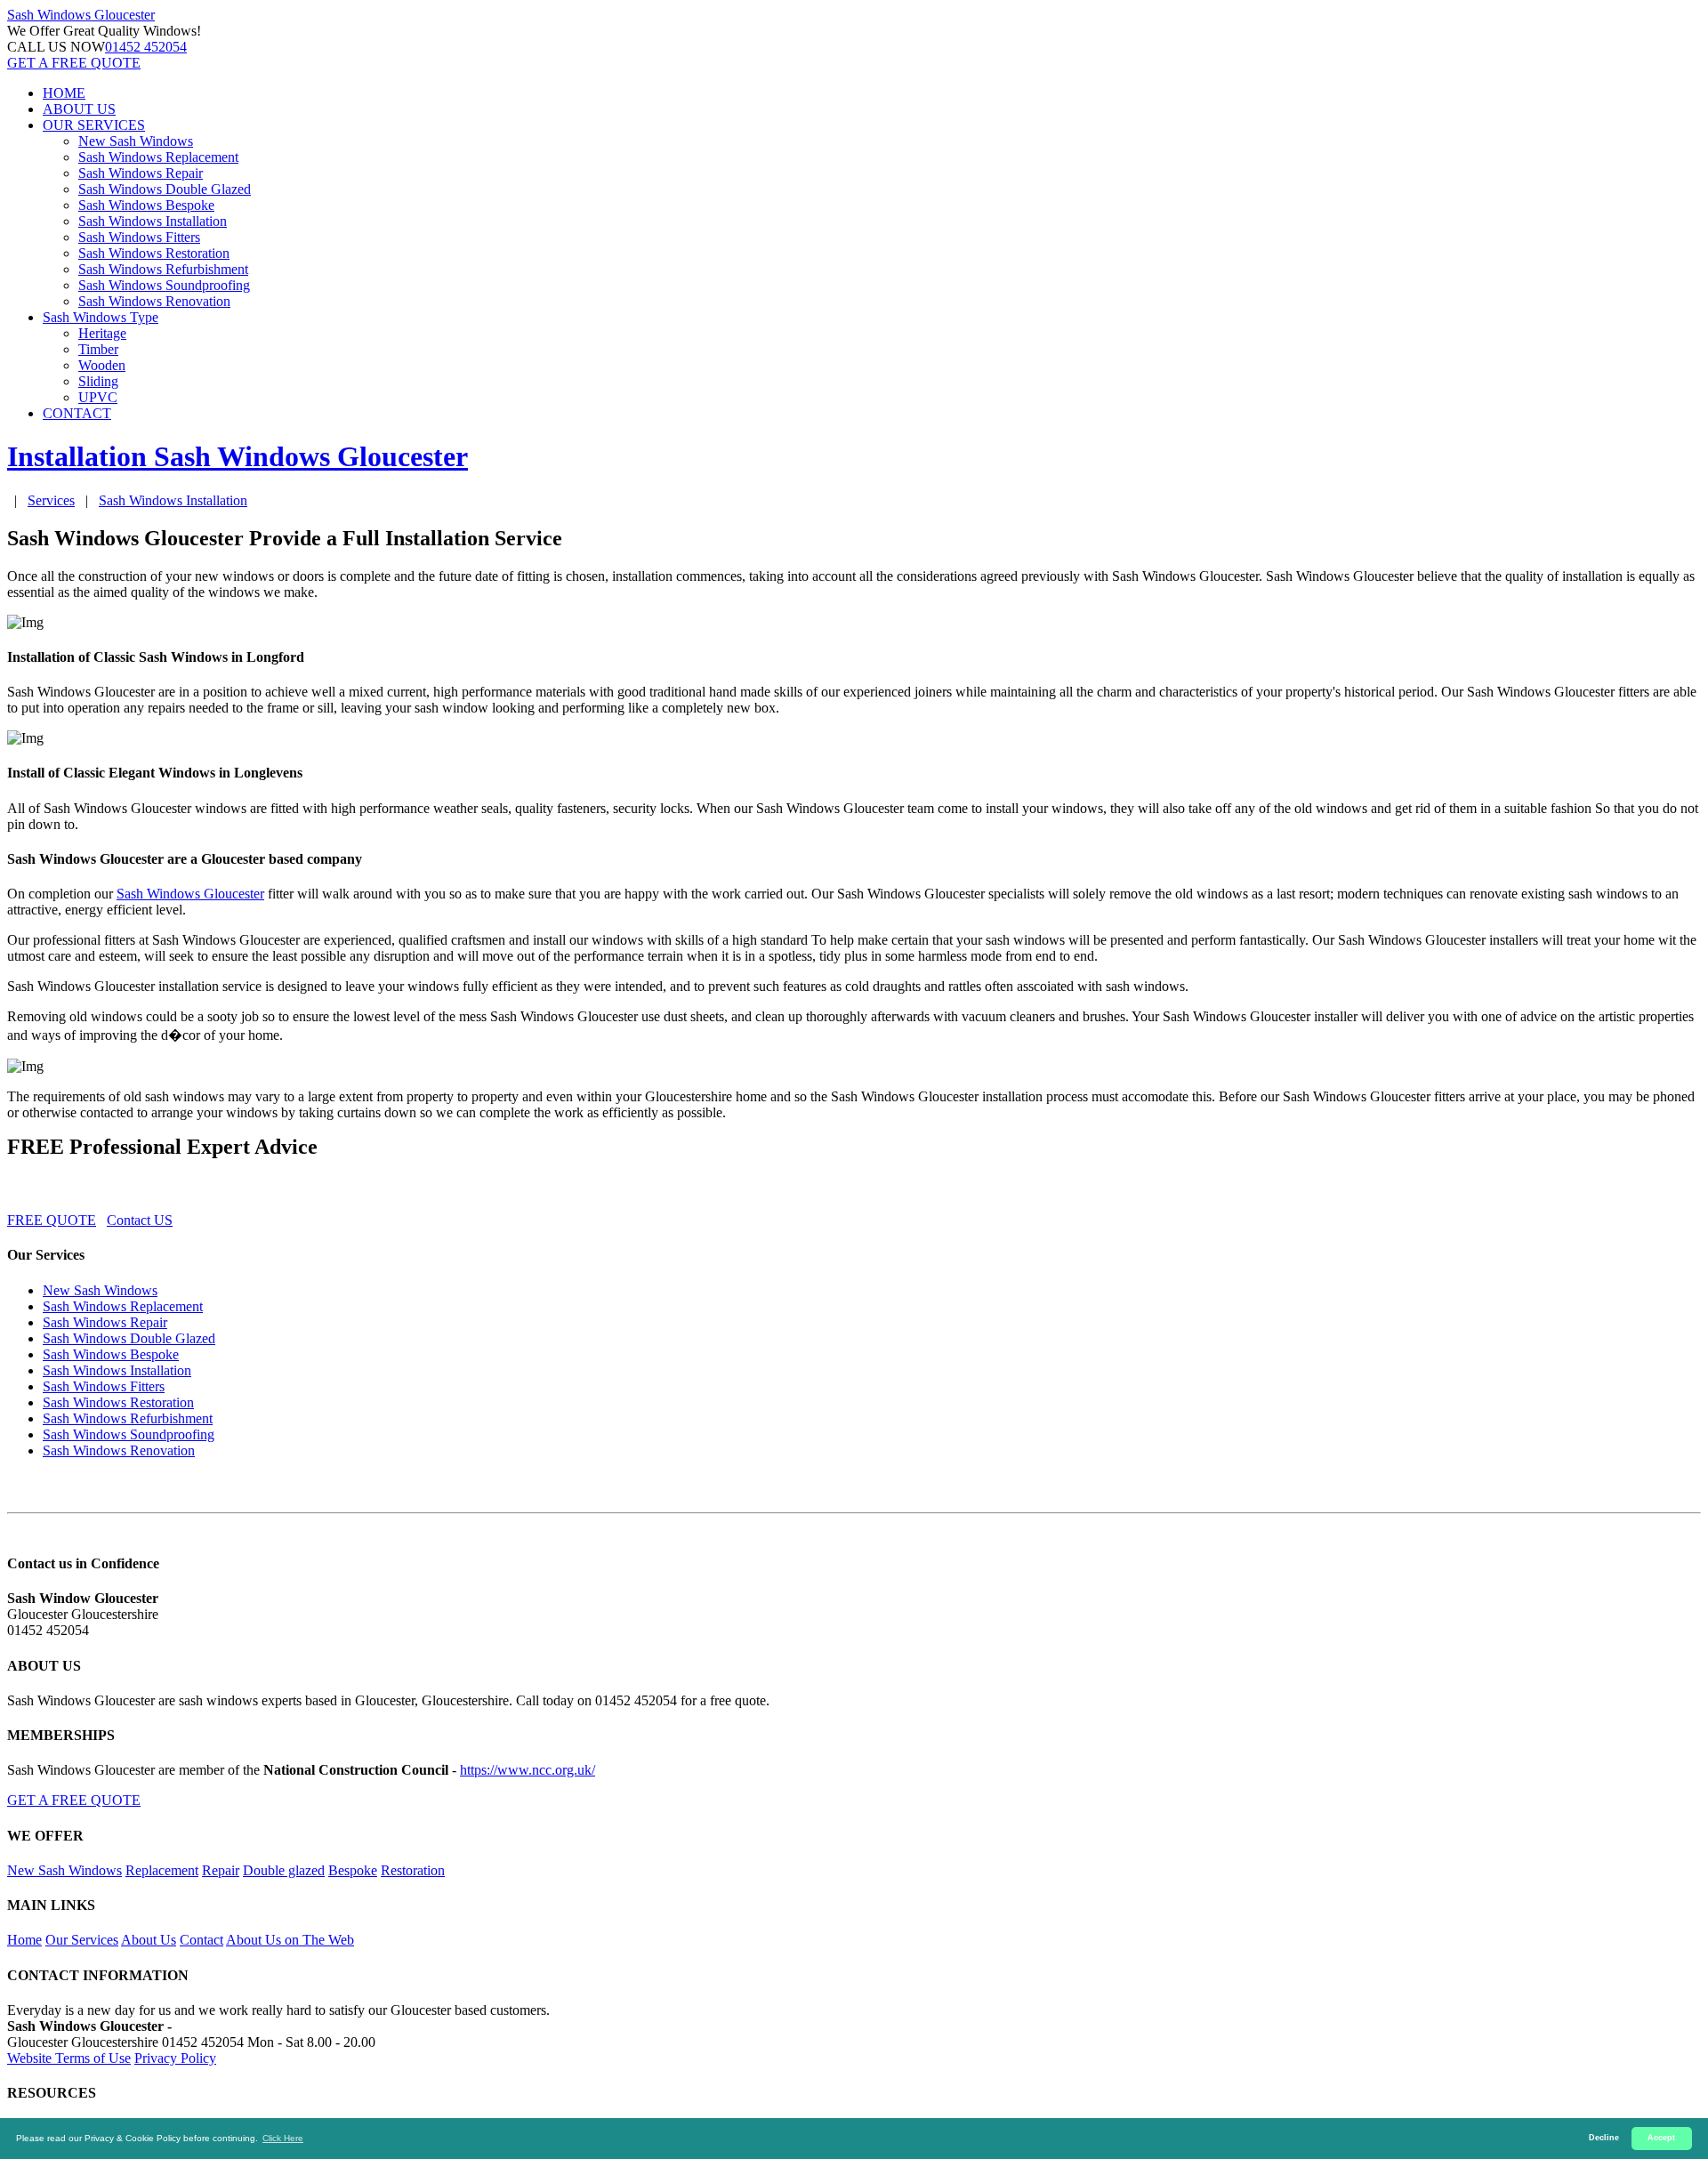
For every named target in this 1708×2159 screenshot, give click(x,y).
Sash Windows (81, 15)
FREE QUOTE (52, 1220)
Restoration (413, 1870)
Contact (201, 1940)
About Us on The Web (290, 1940)
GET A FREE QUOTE (74, 63)
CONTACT (77, 413)
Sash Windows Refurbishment (163, 269)
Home (24, 1940)
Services (51, 500)
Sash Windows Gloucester (190, 894)
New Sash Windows (136, 141)
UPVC (98, 397)
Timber (98, 349)
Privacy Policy (175, 2058)
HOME (64, 93)
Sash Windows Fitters (139, 237)
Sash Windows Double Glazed (165, 189)
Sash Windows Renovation (154, 301)
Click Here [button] (283, 2138)
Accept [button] (1661, 2138)
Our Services (82, 1940)
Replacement (162, 1870)
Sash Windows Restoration (154, 253)
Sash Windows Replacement (158, 157)
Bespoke (353, 1870)
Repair (221, 1870)
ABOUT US (79, 109)
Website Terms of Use (69, 2058)
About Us (149, 1940)
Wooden (102, 365)
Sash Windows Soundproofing (164, 285)
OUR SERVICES (94, 125)
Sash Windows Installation (153, 221)
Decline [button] (1604, 2138)
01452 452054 (146, 47)
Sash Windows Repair (141, 173)
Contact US (140, 1220)
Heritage (102, 333)
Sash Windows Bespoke (146, 205)
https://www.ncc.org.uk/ (528, 1770)
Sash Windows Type (101, 317)
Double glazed (284, 1870)
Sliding (98, 381)
